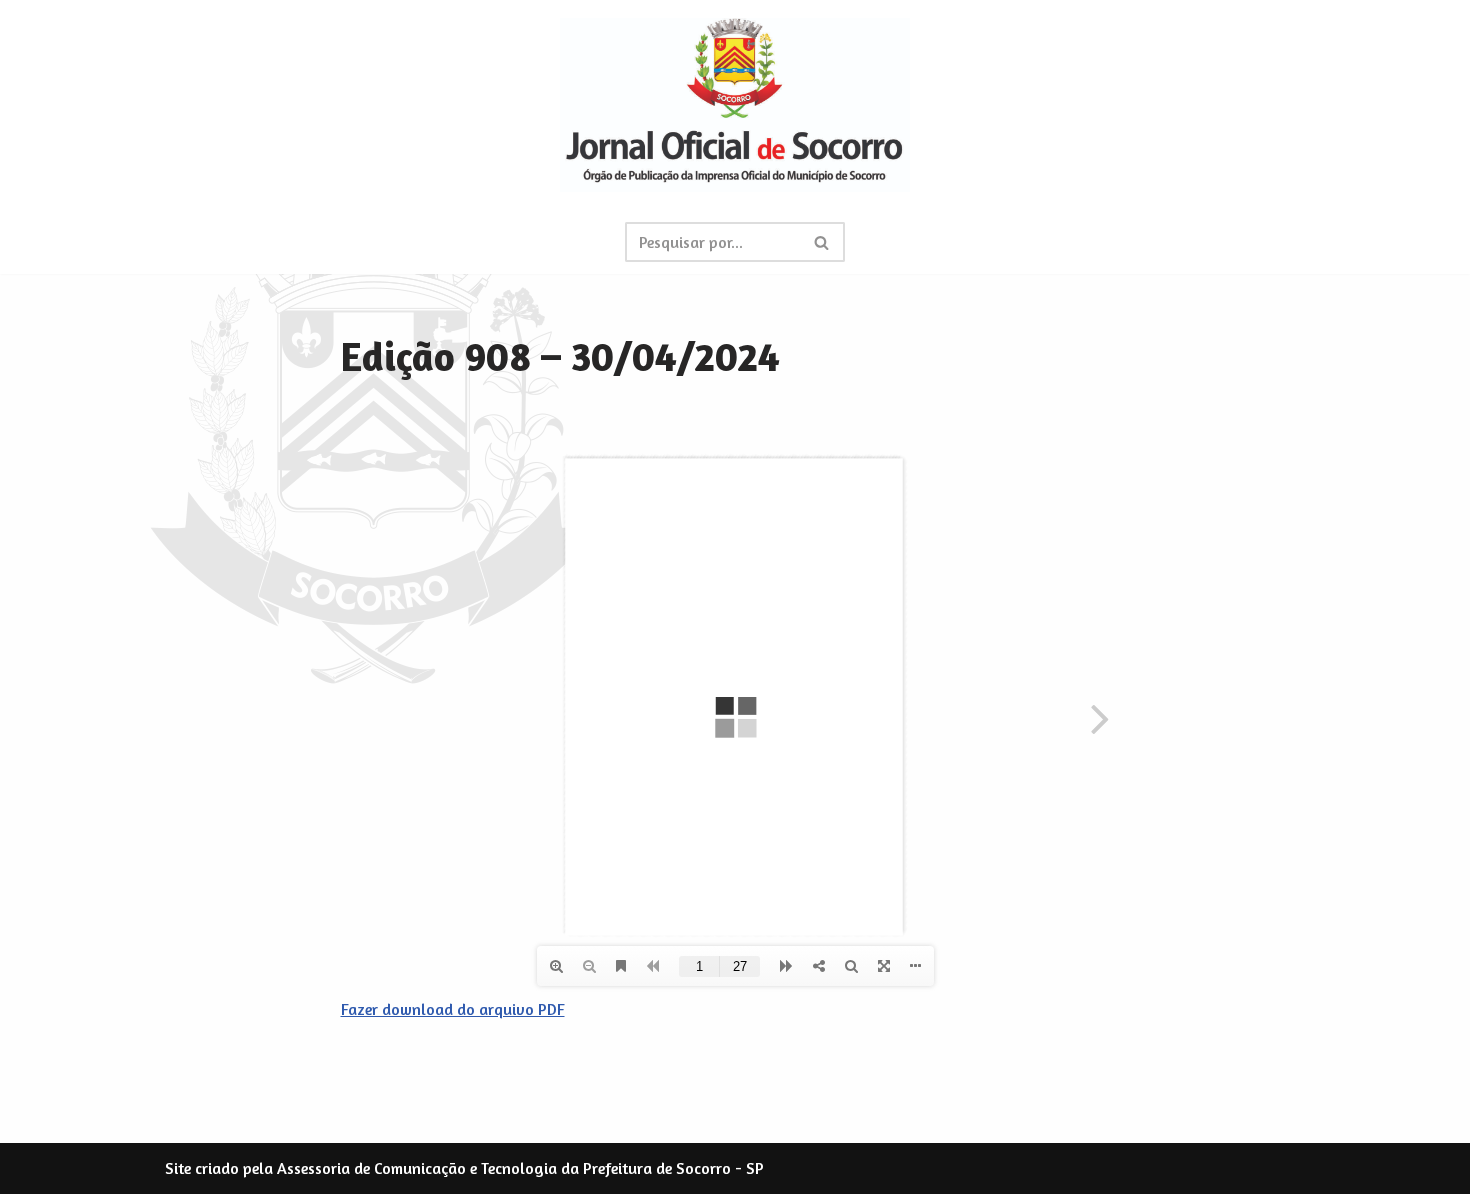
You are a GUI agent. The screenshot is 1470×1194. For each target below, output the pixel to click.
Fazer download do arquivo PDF (453, 1009)
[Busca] (822, 242)
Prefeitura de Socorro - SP (673, 1168)
